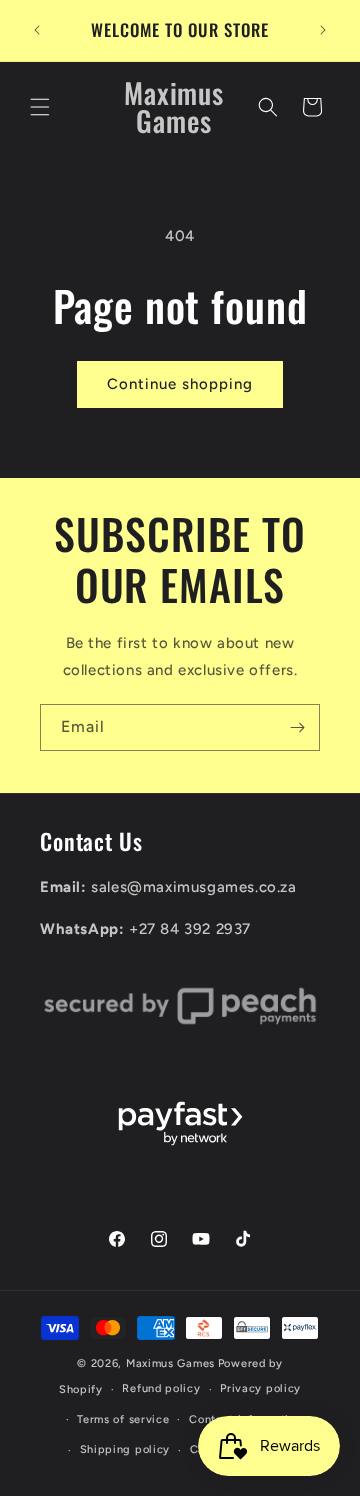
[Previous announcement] (37, 30)
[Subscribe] (297, 727)
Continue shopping (180, 384)
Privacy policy (260, 1388)
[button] (40, 107)
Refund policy (161, 1388)
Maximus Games (170, 1363)
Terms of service (123, 1419)
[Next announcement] (323, 30)
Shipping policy (125, 1449)
